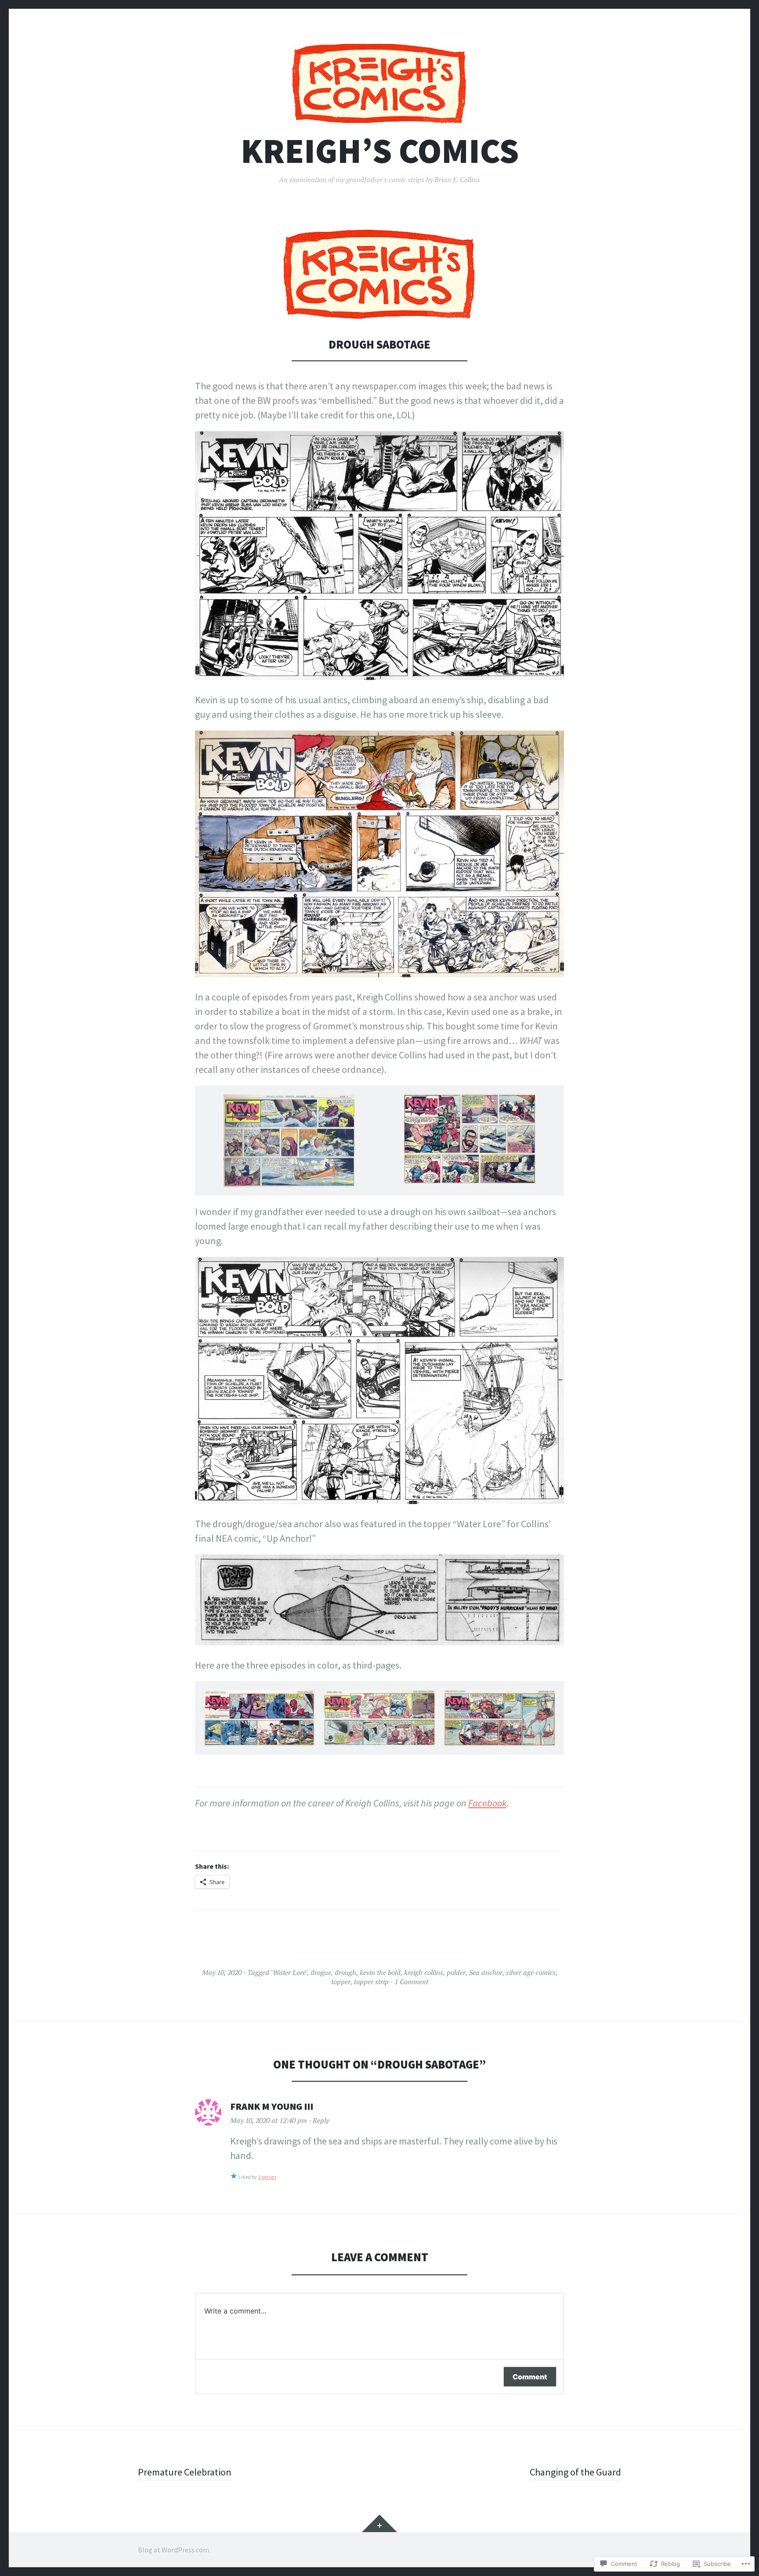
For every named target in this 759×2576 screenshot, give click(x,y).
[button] (289, 1145)
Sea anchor (486, 1972)
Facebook (487, 1803)
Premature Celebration (185, 2472)
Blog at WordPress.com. (174, 2550)
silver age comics (531, 1972)
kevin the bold (380, 1972)
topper (341, 1982)
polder (456, 1972)
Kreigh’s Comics (380, 151)
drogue (321, 1972)
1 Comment (411, 1982)
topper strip (371, 1982)
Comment (530, 2377)
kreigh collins (424, 1972)
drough (345, 1972)
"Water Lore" (289, 1972)
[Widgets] (379, 2523)
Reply (321, 2120)
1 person (267, 2177)
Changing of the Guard (575, 2472)
